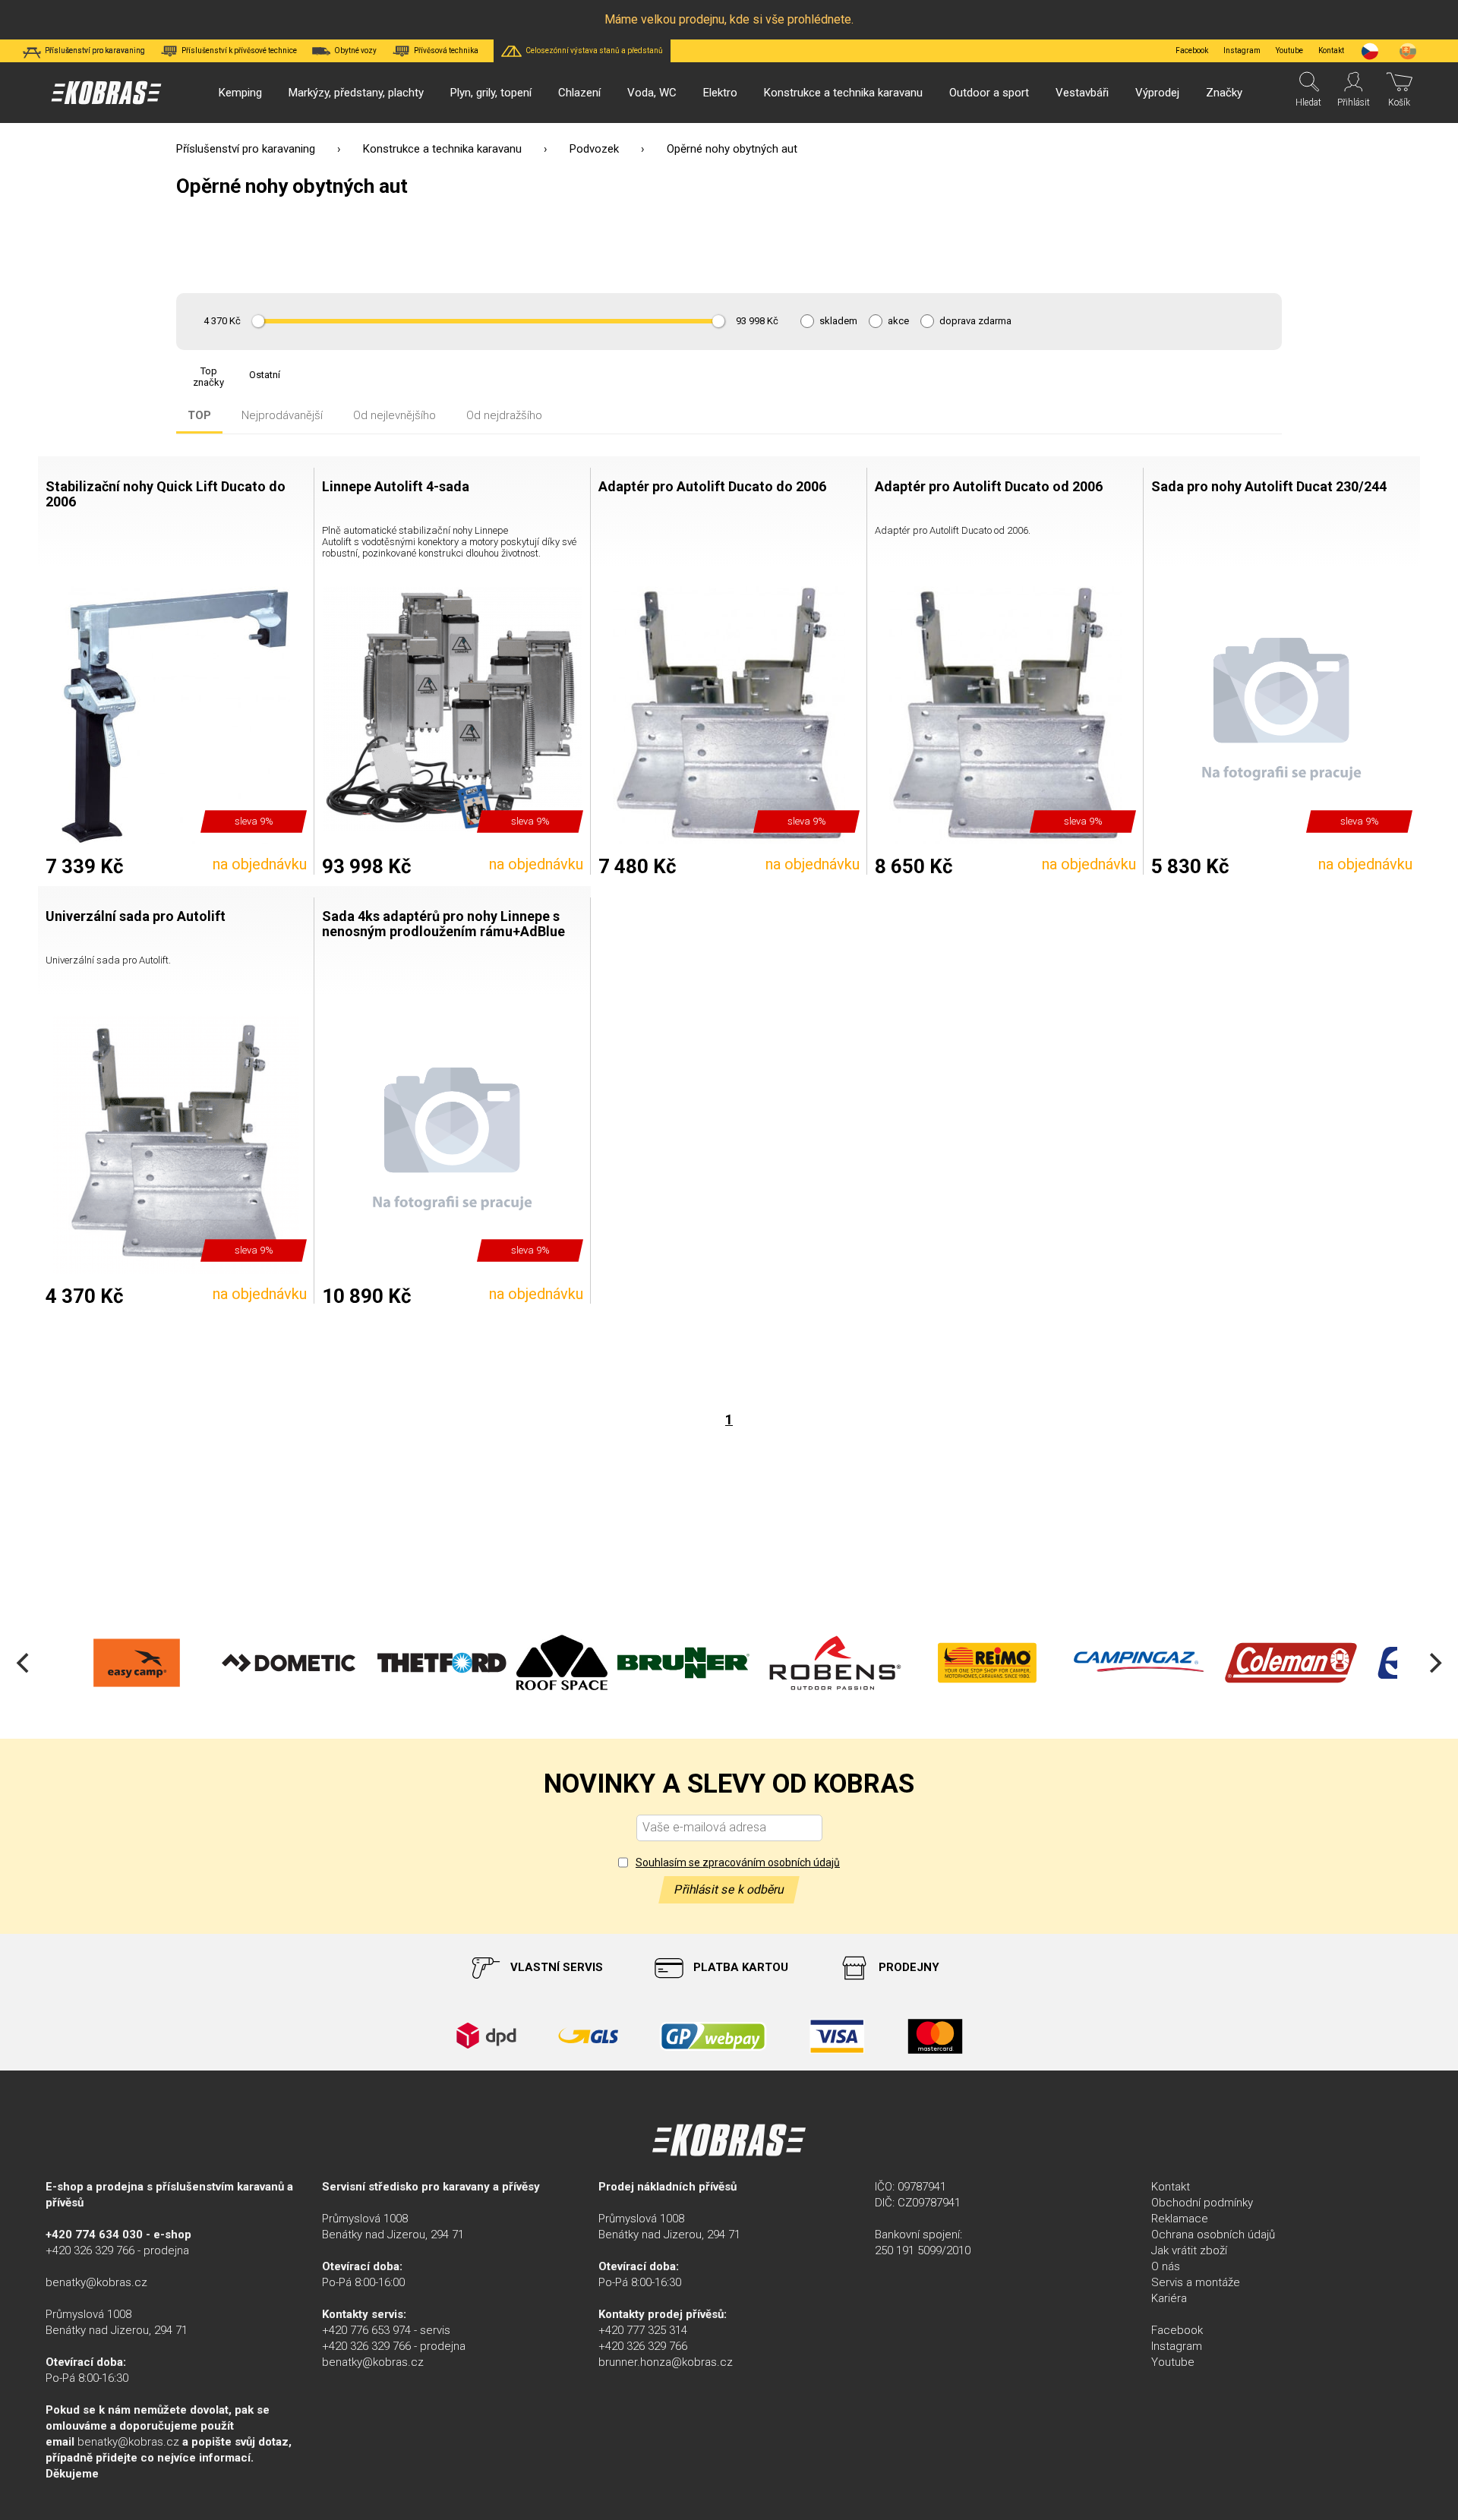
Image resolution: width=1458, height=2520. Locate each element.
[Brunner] (549, 1663)
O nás (1166, 2266)
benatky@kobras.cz (96, 2282)
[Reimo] (853, 1663)
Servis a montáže (1196, 2282)
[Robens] (701, 1663)
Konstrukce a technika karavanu (442, 149)
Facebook (1192, 50)
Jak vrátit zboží (1189, 2250)
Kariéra (1169, 2298)
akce (898, 321)
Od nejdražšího (504, 416)
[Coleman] (1157, 1663)
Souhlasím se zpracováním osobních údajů (738, 1862)
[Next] (1434, 1663)
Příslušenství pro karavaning (246, 149)
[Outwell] (1308, 1663)
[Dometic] (154, 1663)
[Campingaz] (1005, 1663)
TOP (199, 416)
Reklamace (1180, 2219)
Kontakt (1171, 2187)
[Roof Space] (428, 1663)
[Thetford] (306, 1663)
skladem (838, 321)
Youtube (1289, 50)
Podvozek (594, 149)
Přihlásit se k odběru (729, 1889)
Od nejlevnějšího (394, 416)
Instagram (1242, 50)
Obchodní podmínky (1202, 2203)
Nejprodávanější (282, 416)
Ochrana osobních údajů (1213, 2235)
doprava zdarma (975, 321)
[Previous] (24, 1663)
